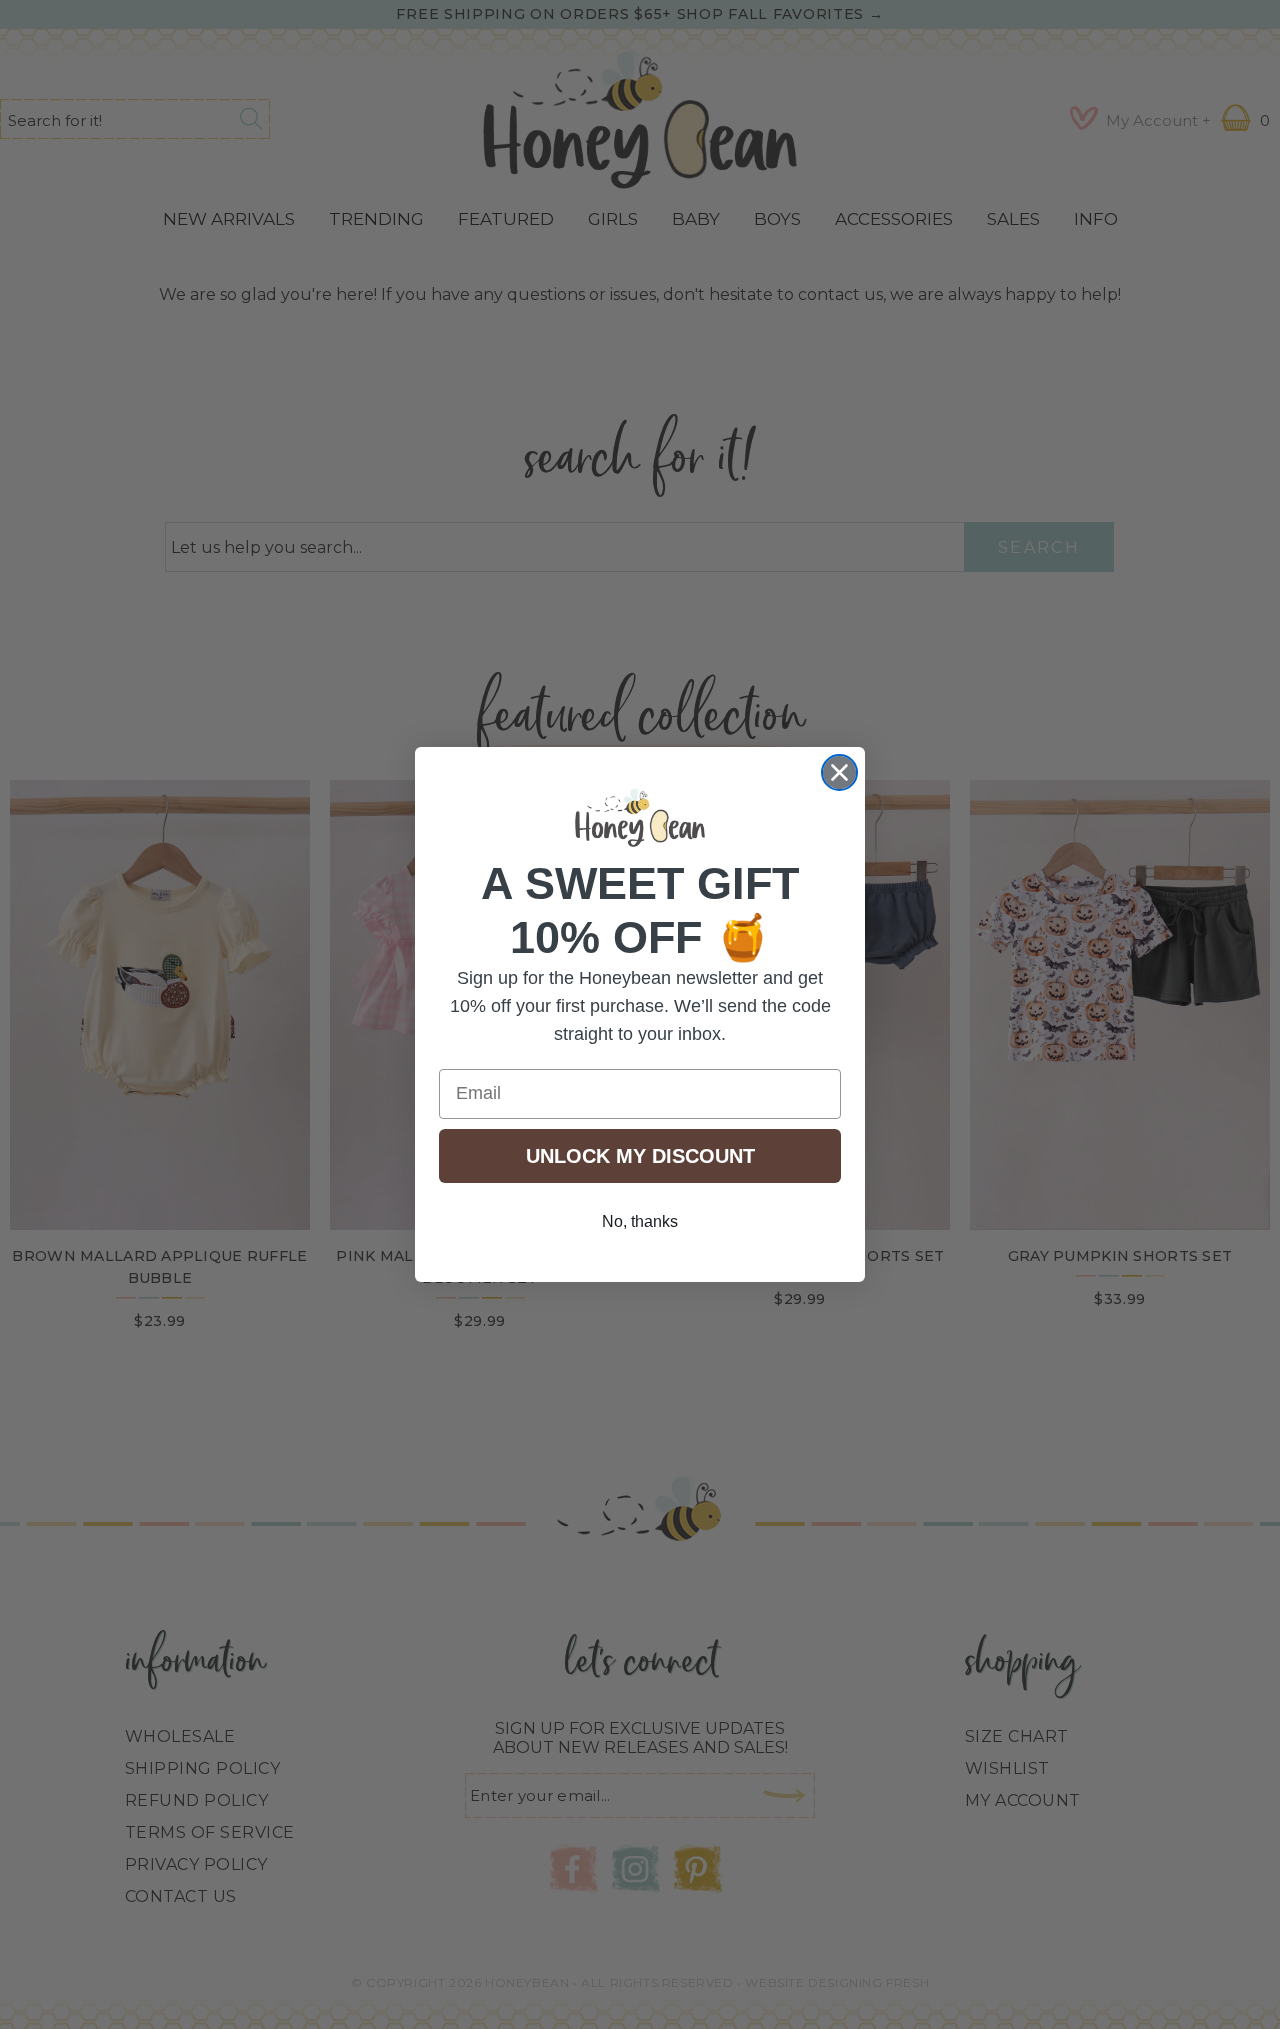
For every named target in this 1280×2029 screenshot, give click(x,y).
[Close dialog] (839, 772)
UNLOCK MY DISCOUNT (640, 1156)
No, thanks (640, 1221)
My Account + (1158, 120)
